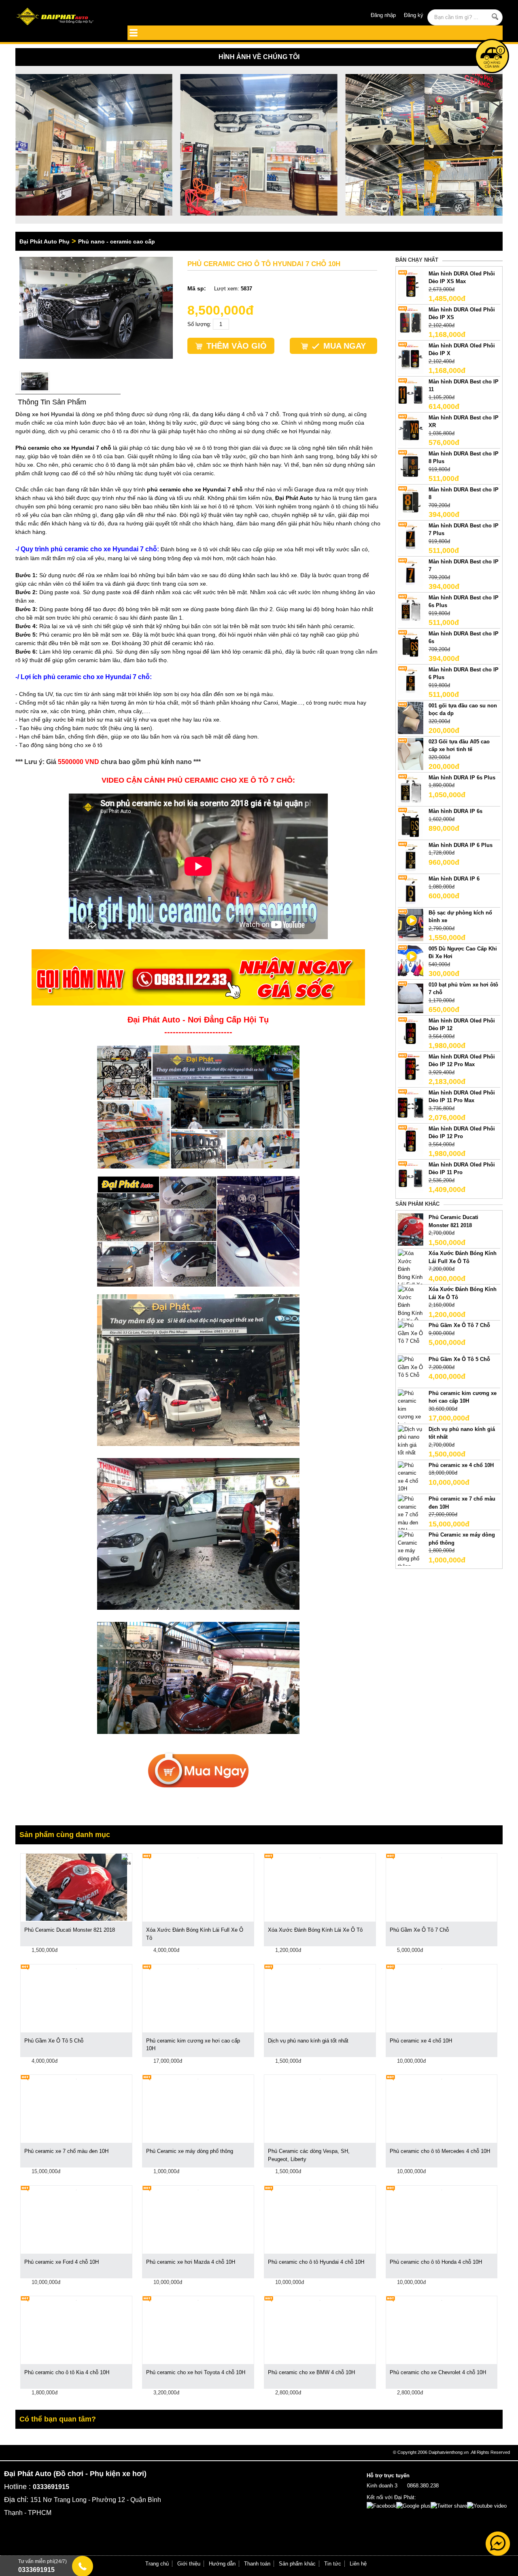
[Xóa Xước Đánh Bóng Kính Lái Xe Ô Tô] (411, 1309)
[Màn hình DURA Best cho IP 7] (411, 573)
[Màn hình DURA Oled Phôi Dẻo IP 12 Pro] (411, 1140)
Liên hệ (358, 2564)
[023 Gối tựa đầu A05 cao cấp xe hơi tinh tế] (411, 753)
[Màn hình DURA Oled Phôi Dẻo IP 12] (411, 1032)
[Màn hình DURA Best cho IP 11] (411, 393)
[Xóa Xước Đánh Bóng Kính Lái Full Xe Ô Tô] (411, 1273)
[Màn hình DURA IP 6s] (411, 823)
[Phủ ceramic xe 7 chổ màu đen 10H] (411, 1514)
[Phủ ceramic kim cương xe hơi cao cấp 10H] (411, 1412)
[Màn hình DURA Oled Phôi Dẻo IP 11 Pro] (411, 1176)
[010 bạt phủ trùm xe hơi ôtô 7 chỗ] (411, 996)
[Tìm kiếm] (495, 17)
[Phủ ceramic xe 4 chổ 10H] (411, 1476)
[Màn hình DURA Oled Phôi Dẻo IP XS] (411, 321)
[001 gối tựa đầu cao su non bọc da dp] (411, 717)
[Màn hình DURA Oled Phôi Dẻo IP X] (411, 357)
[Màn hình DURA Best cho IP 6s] (411, 645)
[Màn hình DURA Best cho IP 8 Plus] (411, 465)
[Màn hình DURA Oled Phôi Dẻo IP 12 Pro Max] (411, 1068)
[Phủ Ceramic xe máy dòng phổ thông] (411, 1550)
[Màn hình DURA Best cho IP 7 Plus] (411, 537)
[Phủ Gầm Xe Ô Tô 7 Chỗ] (411, 1333)
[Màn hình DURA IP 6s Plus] (411, 789)
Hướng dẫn (222, 2564)
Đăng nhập (383, 15)
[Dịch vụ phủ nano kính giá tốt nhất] (411, 1440)
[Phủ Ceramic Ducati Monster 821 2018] (411, 1229)
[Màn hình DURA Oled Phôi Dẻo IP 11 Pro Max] (411, 1104)
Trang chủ (157, 2564)
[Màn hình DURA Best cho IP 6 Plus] (411, 681)
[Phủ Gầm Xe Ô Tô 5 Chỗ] (411, 1367)
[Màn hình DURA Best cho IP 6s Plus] (411, 609)
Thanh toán (257, 2564)
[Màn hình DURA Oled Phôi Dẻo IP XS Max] (411, 285)
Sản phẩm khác (297, 2564)
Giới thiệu (189, 2564)
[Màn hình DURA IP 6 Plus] (411, 857)
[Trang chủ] (64, 17)
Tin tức (333, 2564)
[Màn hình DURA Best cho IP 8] (411, 501)
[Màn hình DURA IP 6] (411, 891)
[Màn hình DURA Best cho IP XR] (411, 429)
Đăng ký (414, 15)
